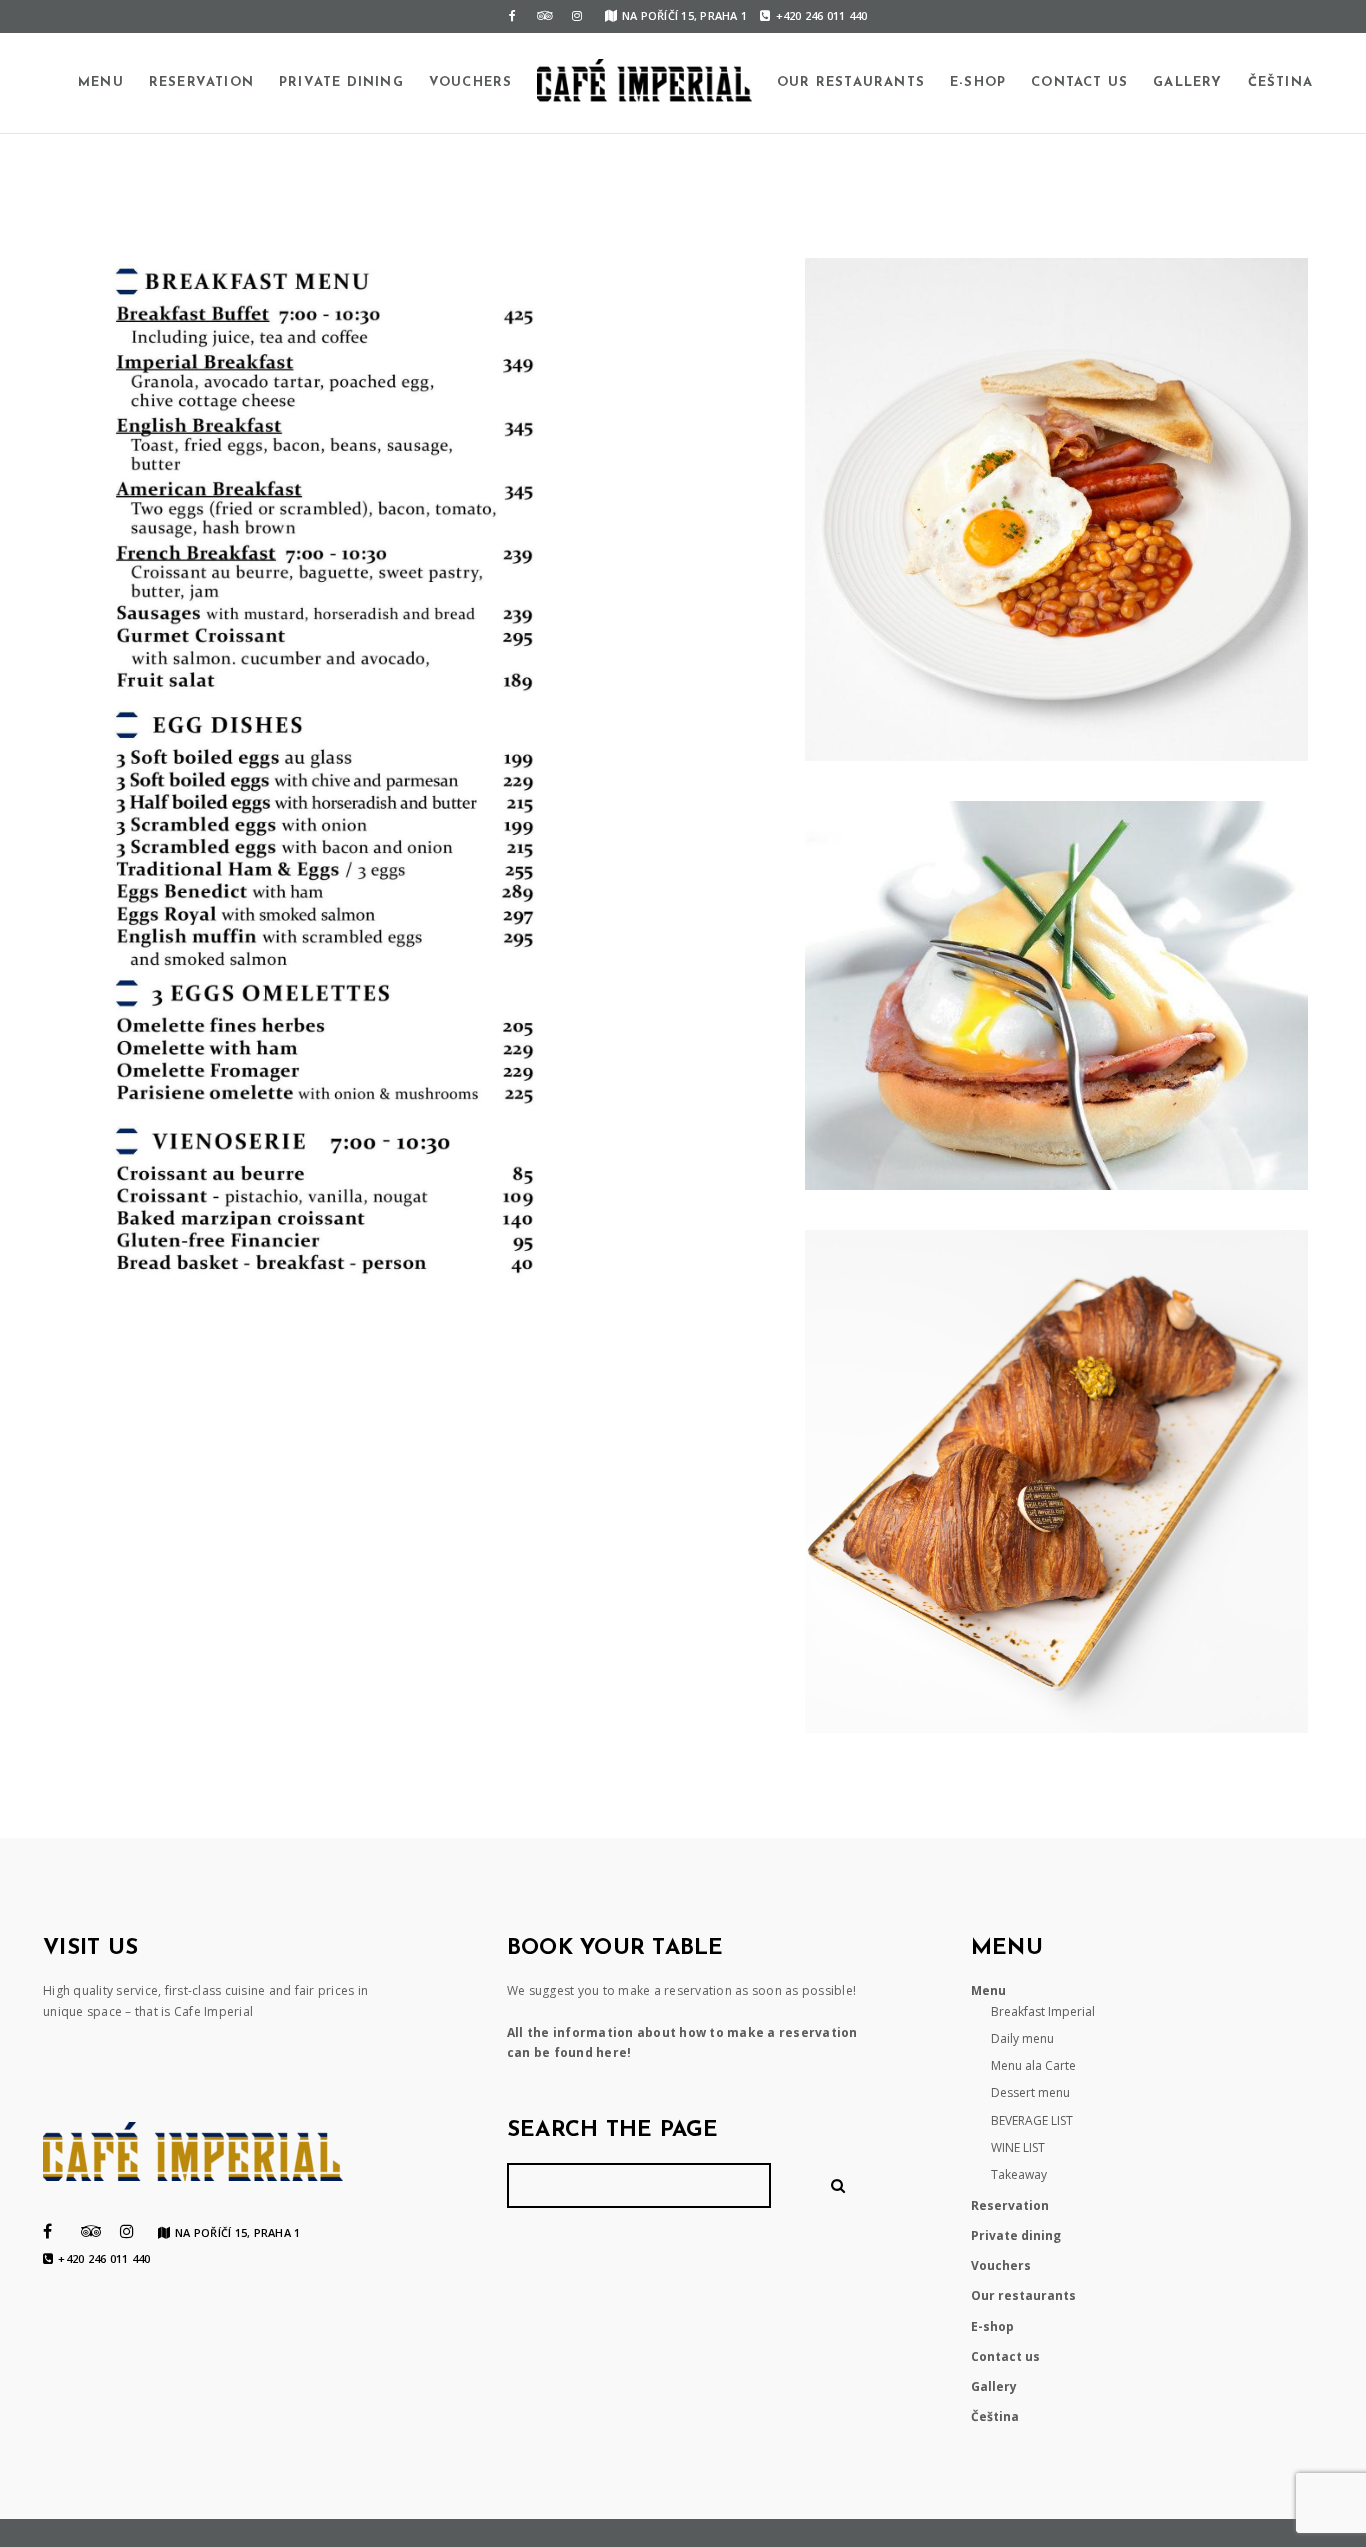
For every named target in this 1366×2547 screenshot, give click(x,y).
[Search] (841, 2185)
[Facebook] (513, 16)
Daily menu (1022, 2038)
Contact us (1079, 82)
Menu (101, 82)
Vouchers (471, 82)
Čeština (1280, 82)
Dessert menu (1030, 2092)
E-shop (978, 82)
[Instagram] (577, 16)
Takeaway (1019, 2174)
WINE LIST (1018, 2147)
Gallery (1187, 82)
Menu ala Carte (1033, 2065)
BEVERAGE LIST (1032, 2120)
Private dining (341, 82)
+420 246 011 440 (821, 15)
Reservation (201, 82)
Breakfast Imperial (1043, 2011)
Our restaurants (851, 82)
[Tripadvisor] (545, 16)
